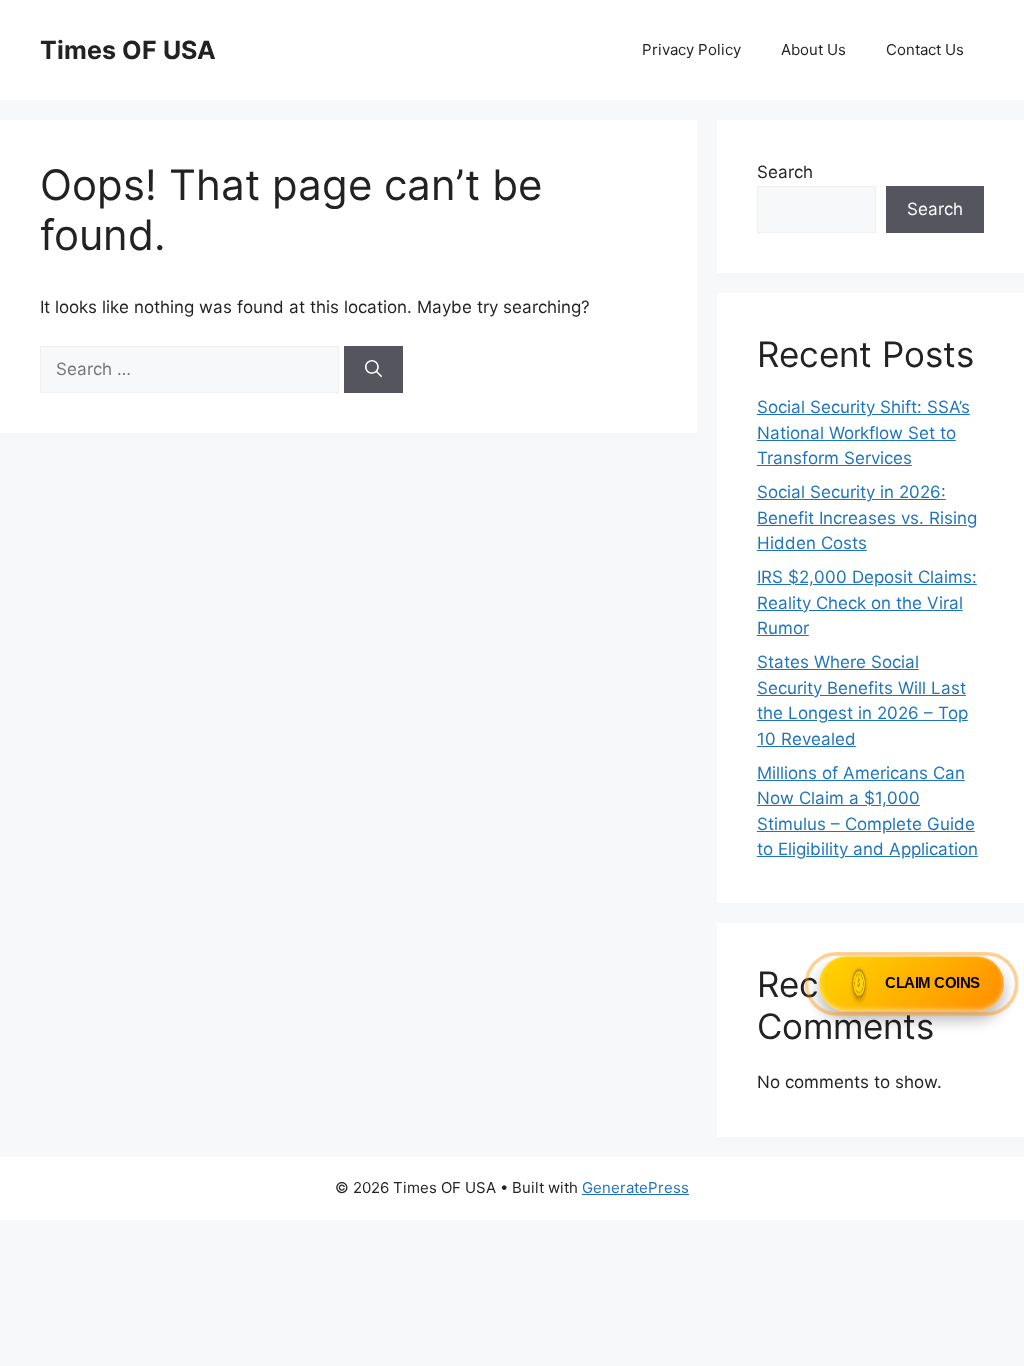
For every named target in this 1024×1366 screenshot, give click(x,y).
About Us (813, 49)
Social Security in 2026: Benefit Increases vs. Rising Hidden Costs (867, 517)
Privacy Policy (691, 49)
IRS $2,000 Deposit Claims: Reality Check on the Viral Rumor (867, 602)
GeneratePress (635, 1187)
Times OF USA (128, 50)
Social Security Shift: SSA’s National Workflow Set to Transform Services (863, 432)
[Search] (373, 370)
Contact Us (925, 49)
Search (785, 172)
